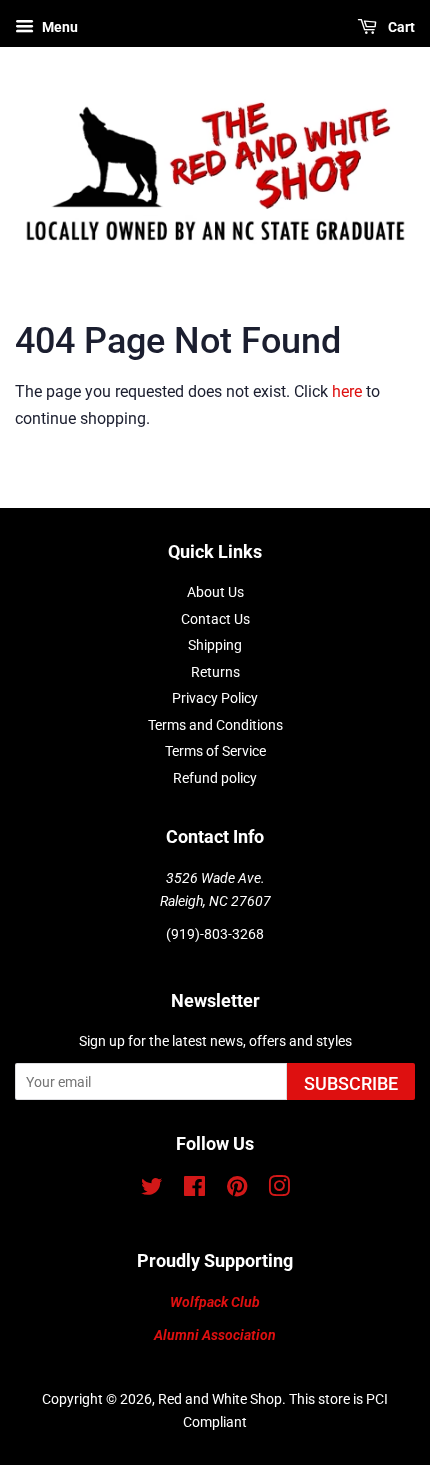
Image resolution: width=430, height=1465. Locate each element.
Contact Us (215, 619)
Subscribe (351, 1083)
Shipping (215, 645)
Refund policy (215, 778)
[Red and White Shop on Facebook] (194, 1190)
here (347, 391)
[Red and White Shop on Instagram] (279, 1190)
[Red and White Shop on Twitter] (152, 1190)
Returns (215, 672)
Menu (58, 27)
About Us (215, 592)
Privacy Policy (215, 698)
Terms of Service (215, 751)
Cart (400, 27)
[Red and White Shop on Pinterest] (237, 1190)
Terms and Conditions (215, 725)
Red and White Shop (220, 1399)
